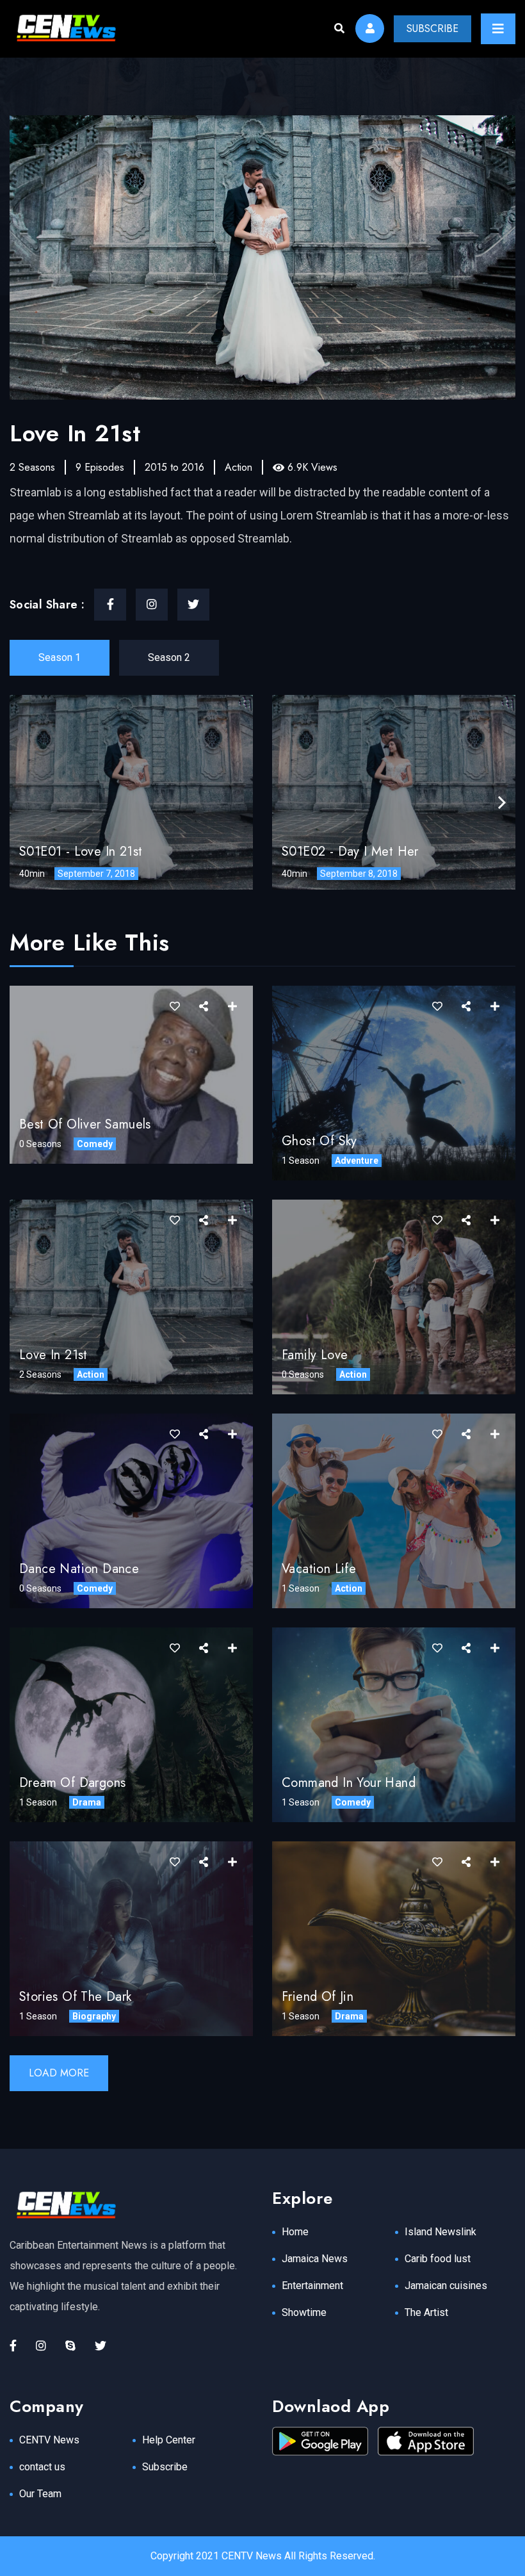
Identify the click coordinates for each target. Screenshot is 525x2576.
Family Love (315, 1355)
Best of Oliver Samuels (85, 1124)
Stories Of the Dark (76, 1997)
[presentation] (502, 803)
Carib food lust (438, 2259)
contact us (42, 2467)
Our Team (40, 2494)
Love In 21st (109, 852)
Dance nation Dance (79, 1569)
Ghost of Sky (319, 1141)
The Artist (426, 2312)
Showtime (304, 2312)
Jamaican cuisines (446, 2286)
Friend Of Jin (318, 1997)
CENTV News (49, 2440)
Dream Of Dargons (72, 1783)
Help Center (169, 2440)
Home (295, 2232)
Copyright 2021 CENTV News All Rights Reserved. (263, 2556)
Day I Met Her (378, 852)
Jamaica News (315, 2259)
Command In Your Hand (349, 1783)
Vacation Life (319, 1569)
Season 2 (169, 657)
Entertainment (312, 2286)
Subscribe (165, 2467)
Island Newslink (440, 2232)
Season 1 (60, 657)
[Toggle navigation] (498, 29)
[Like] (175, 1007)
